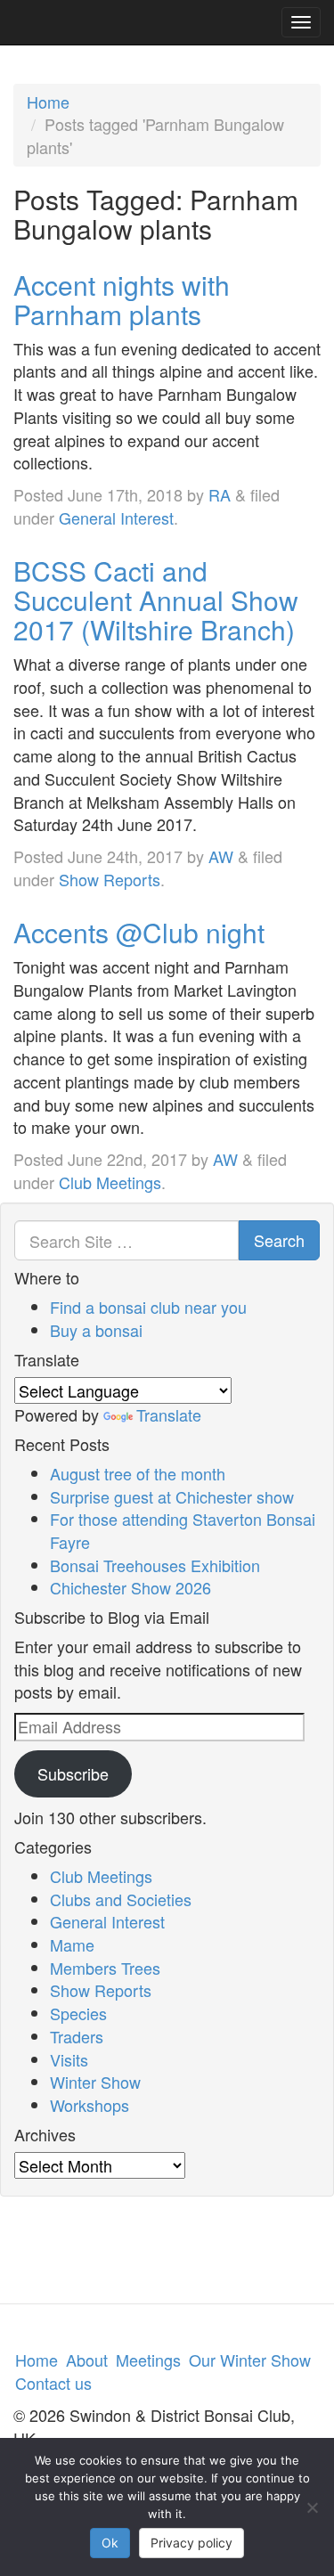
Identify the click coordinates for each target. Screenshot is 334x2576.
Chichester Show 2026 (130, 1587)
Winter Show (95, 2082)
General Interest (116, 518)
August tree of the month (138, 1473)
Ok (110, 2543)
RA (220, 494)
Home (48, 102)
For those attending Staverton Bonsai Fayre (183, 1530)
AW (221, 856)
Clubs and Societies (121, 1899)
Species (78, 2013)
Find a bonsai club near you (148, 1307)
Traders (77, 2036)
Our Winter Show (250, 2360)
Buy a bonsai (96, 1330)
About (87, 2360)
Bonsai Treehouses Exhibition (155, 1565)
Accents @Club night (139, 932)
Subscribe (73, 1773)
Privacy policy (191, 2543)
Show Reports (110, 879)
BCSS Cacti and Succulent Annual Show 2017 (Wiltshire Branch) (156, 600)
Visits (69, 2059)
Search (279, 1240)
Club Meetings (110, 1182)
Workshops (90, 2105)
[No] (312, 2507)
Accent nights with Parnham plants (122, 299)
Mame (72, 1944)
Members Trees (105, 1968)
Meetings (148, 2360)
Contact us (53, 2383)
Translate (169, 1414)
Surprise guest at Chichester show (172, 1496)
